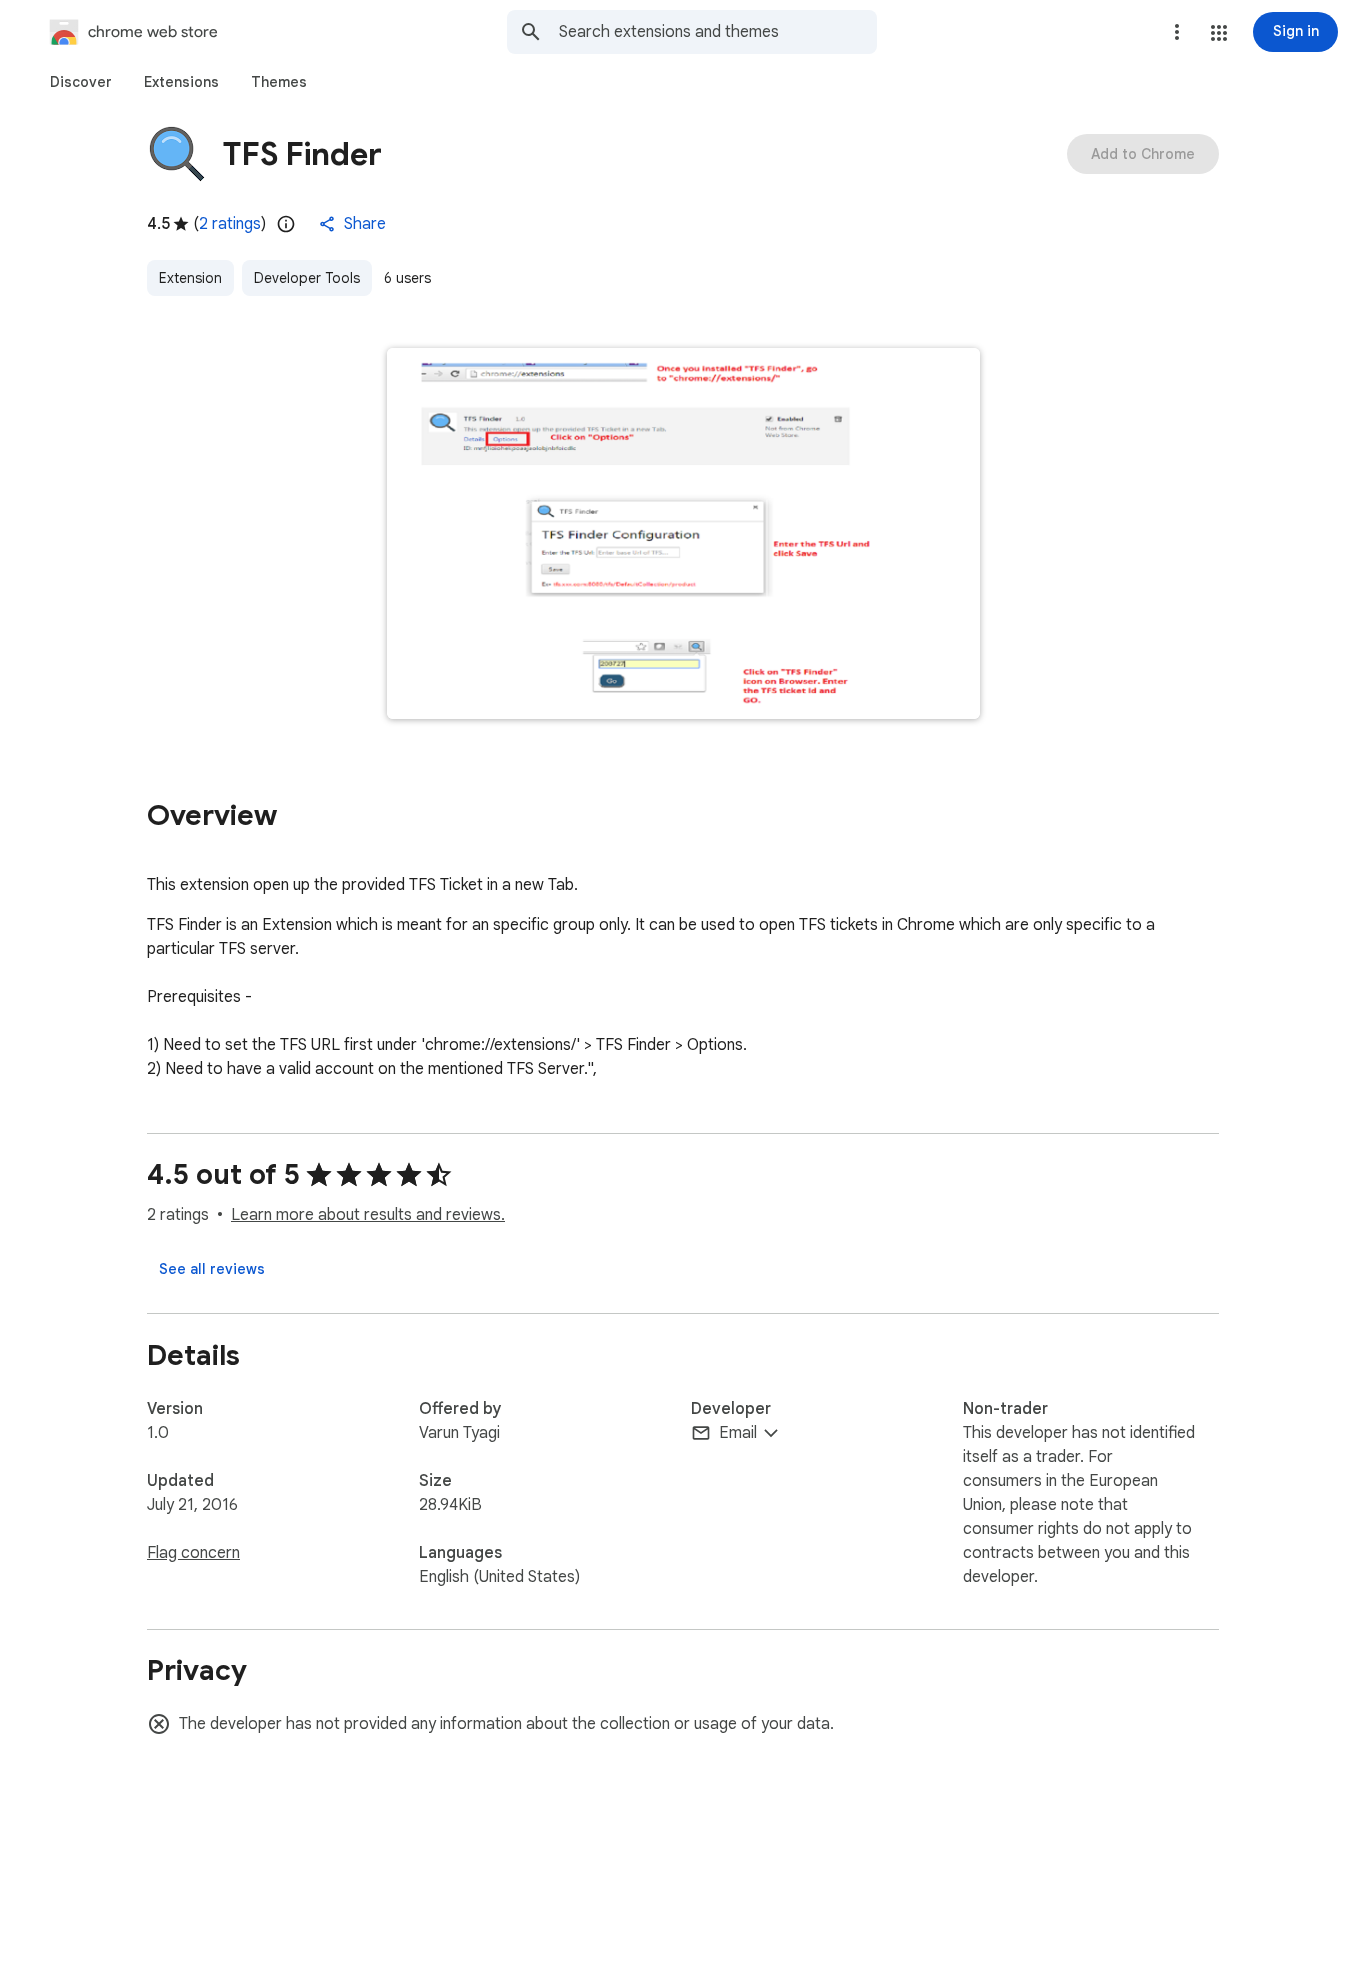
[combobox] (718, 32)
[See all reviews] (212, 1269)
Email (738, 1433)
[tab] (81, 82)
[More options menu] (1177, 32)
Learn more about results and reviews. (368, 1215)
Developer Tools (307, 278)
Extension (190, 278)
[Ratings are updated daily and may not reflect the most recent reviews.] (286, 224)
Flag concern (193, 1553)
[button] (1219, 33)
